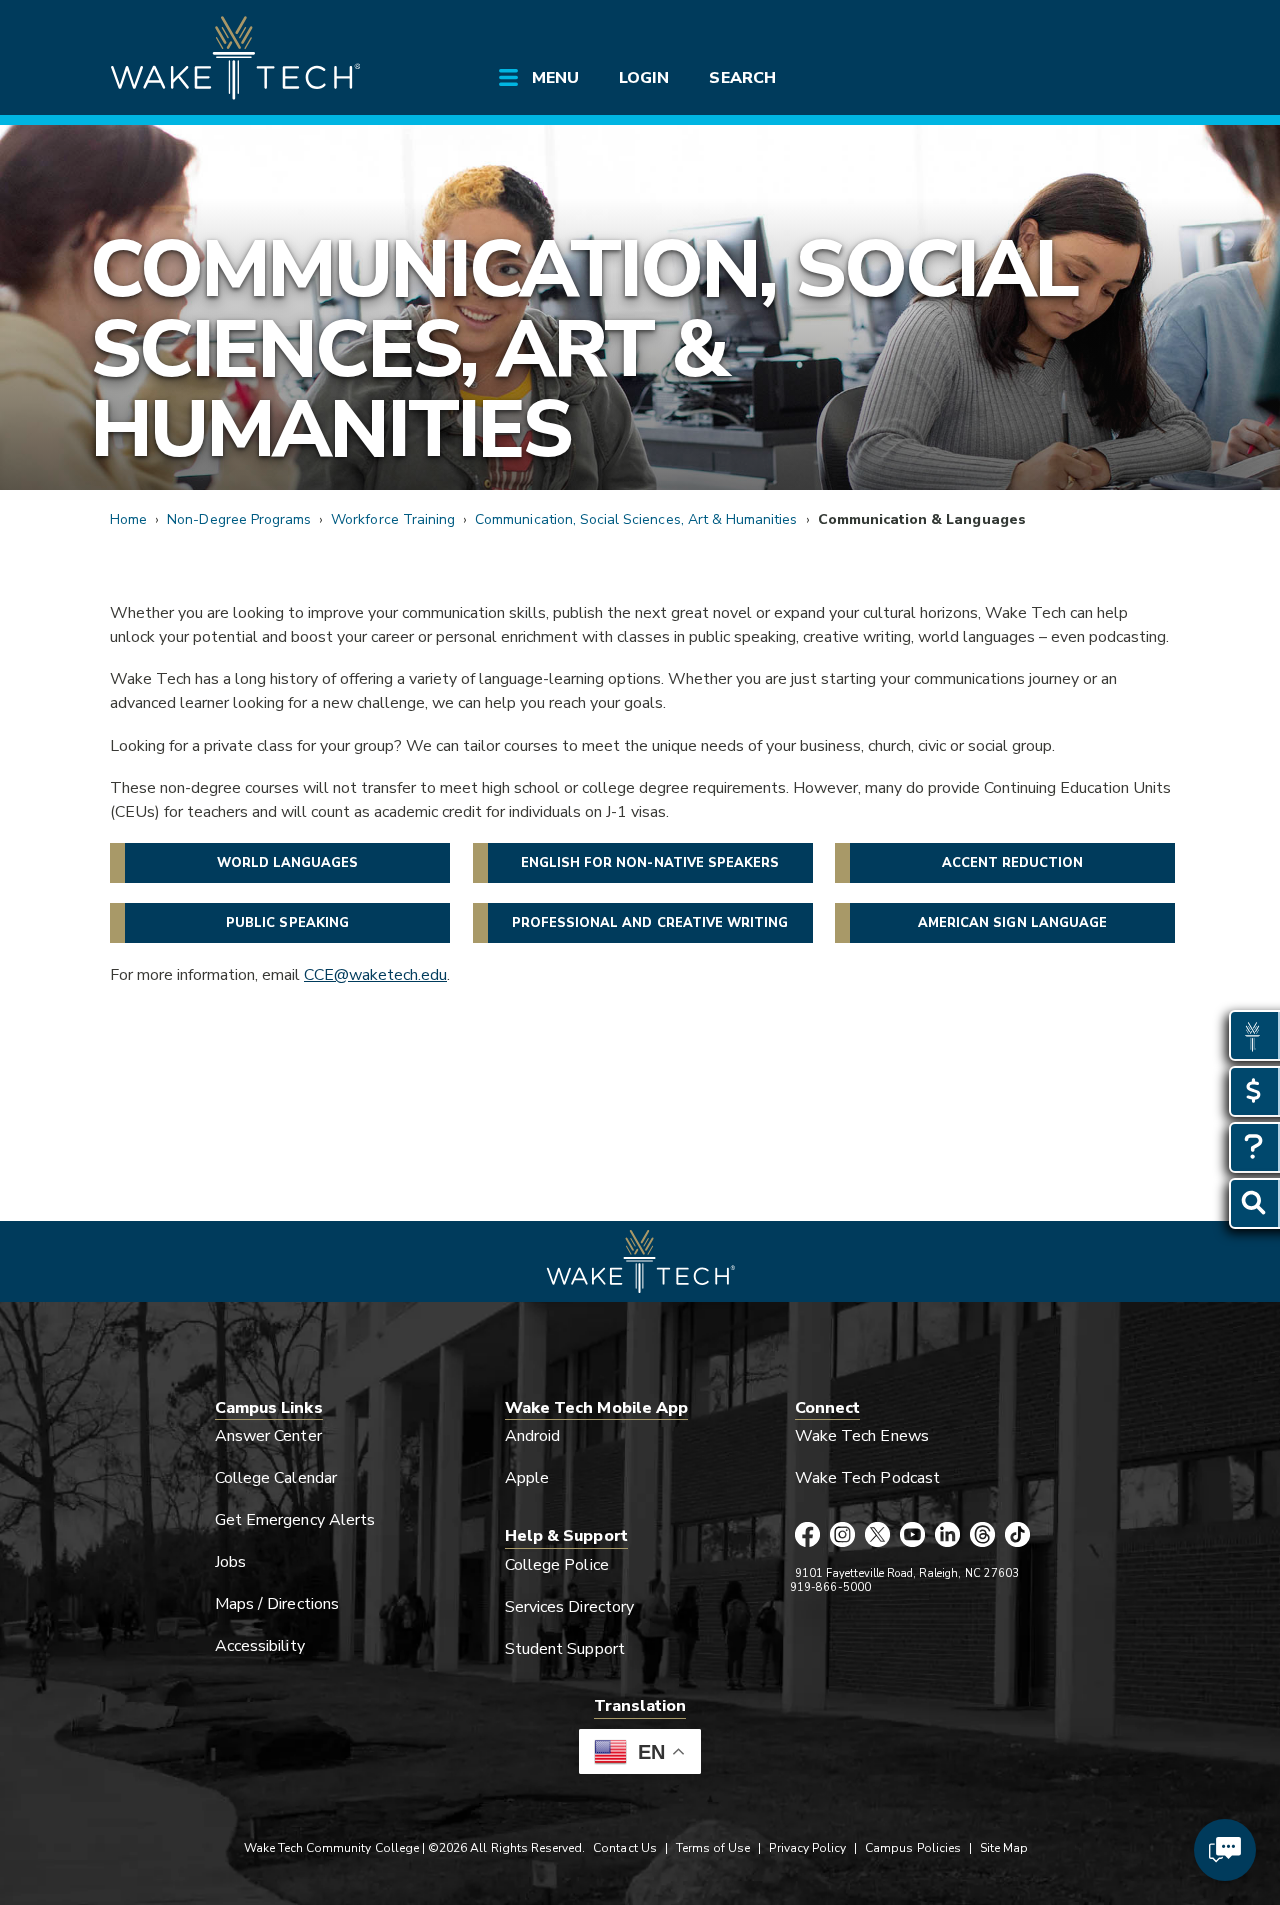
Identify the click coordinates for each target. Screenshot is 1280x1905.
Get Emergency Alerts (295, 1520)
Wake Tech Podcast (867, 1478)
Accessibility (260, 1646)
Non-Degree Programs (239, 519)
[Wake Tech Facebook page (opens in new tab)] (807, 1536)
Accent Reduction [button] (1013, 863)
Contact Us (624, 1848)
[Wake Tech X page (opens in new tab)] (877, 1536)
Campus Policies (913, 1848)
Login (644, 78)
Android (532, 1436)
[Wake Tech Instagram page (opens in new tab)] (842, 1536)
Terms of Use (713, 1848)
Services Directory (569, 1607)
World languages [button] (288, 863)
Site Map (1004, 1848)
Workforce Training (393, 519)
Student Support (565, 1649)
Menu (555, 78)
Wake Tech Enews (862, 1436)
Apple (527, 1478)
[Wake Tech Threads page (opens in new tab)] (982, 1536)
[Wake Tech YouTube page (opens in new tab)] (912, 1536)
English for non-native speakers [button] (650, 863)
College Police (557, 1565)
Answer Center (268, 1436)
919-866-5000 (830, 1587)
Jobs (230, 1562)
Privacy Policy (807, 1848)
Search (742, 78)
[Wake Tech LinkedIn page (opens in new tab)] (947, 1536)
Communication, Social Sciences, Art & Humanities (583, 349)
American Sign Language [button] (1012, 923)
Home (128, 519)
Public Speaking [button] (287, 923)
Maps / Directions (277, 1604)
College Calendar (276, 1478)
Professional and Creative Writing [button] (650, 923)
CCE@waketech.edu (375, 975)
